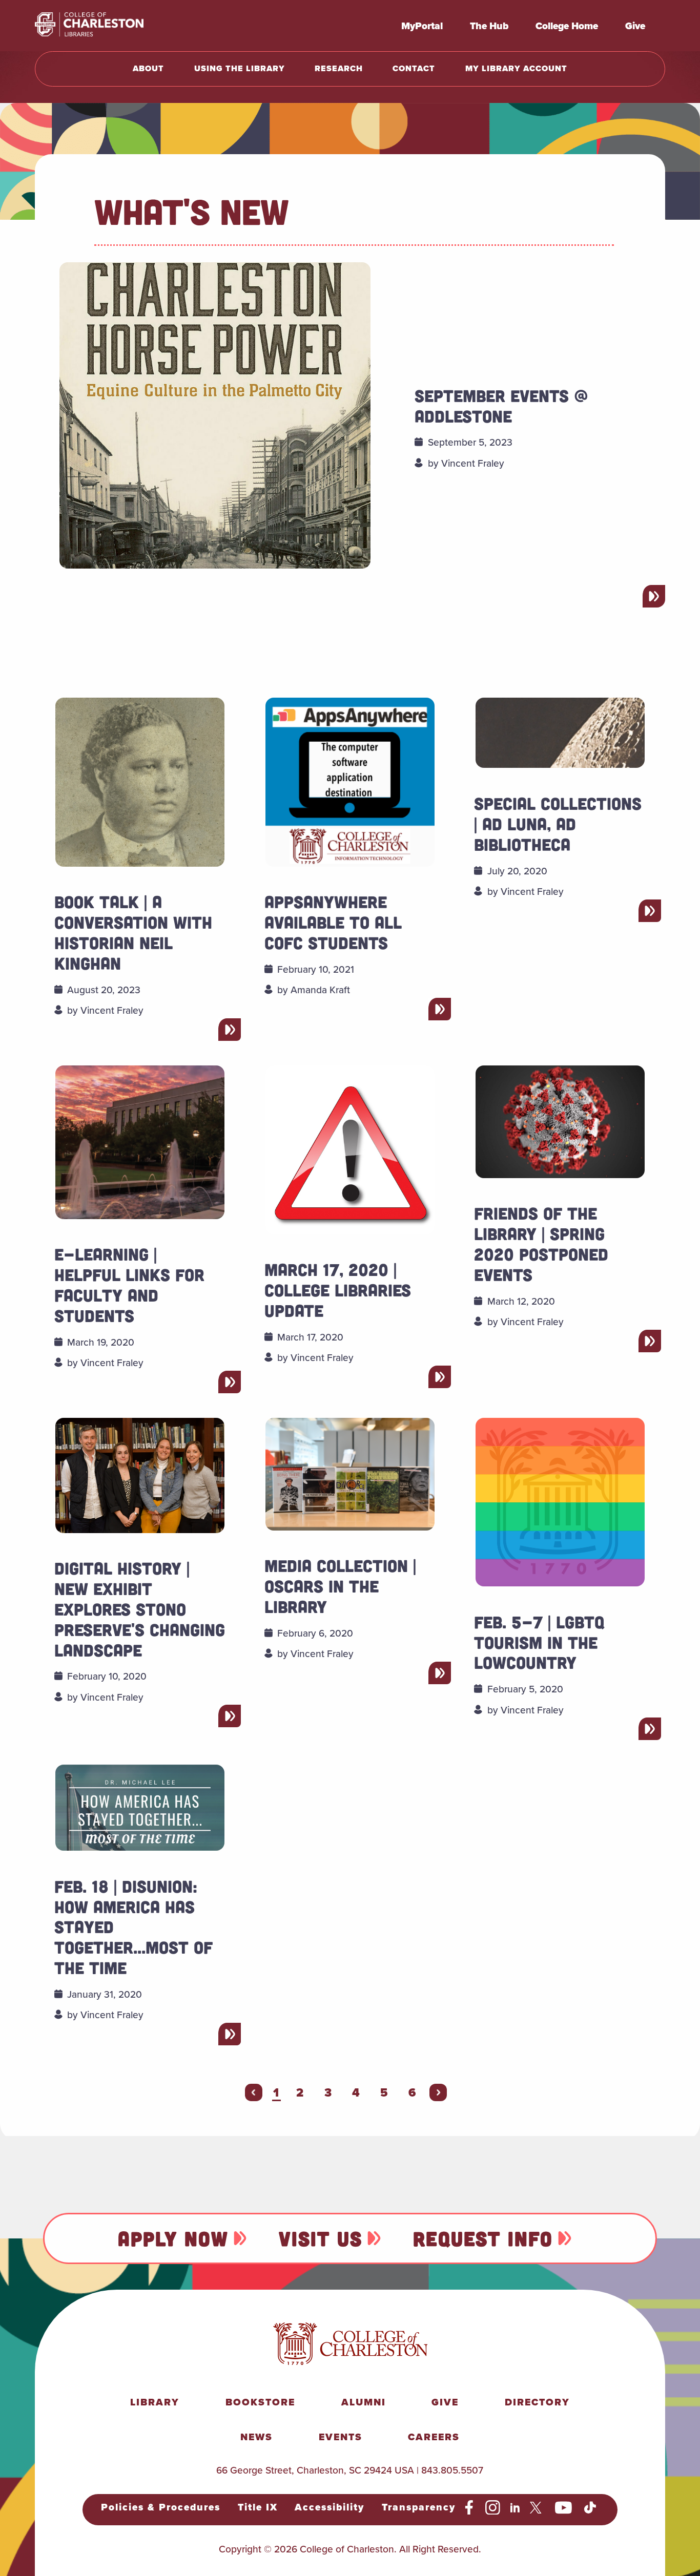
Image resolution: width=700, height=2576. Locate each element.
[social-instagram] (493, 2508)
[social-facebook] (469, 2508)
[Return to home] (112, 26)
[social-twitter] (537, 2508)
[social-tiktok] (590, 2508)
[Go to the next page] (438, 2092)
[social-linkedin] (515, 2508)
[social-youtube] (564, 2508)
